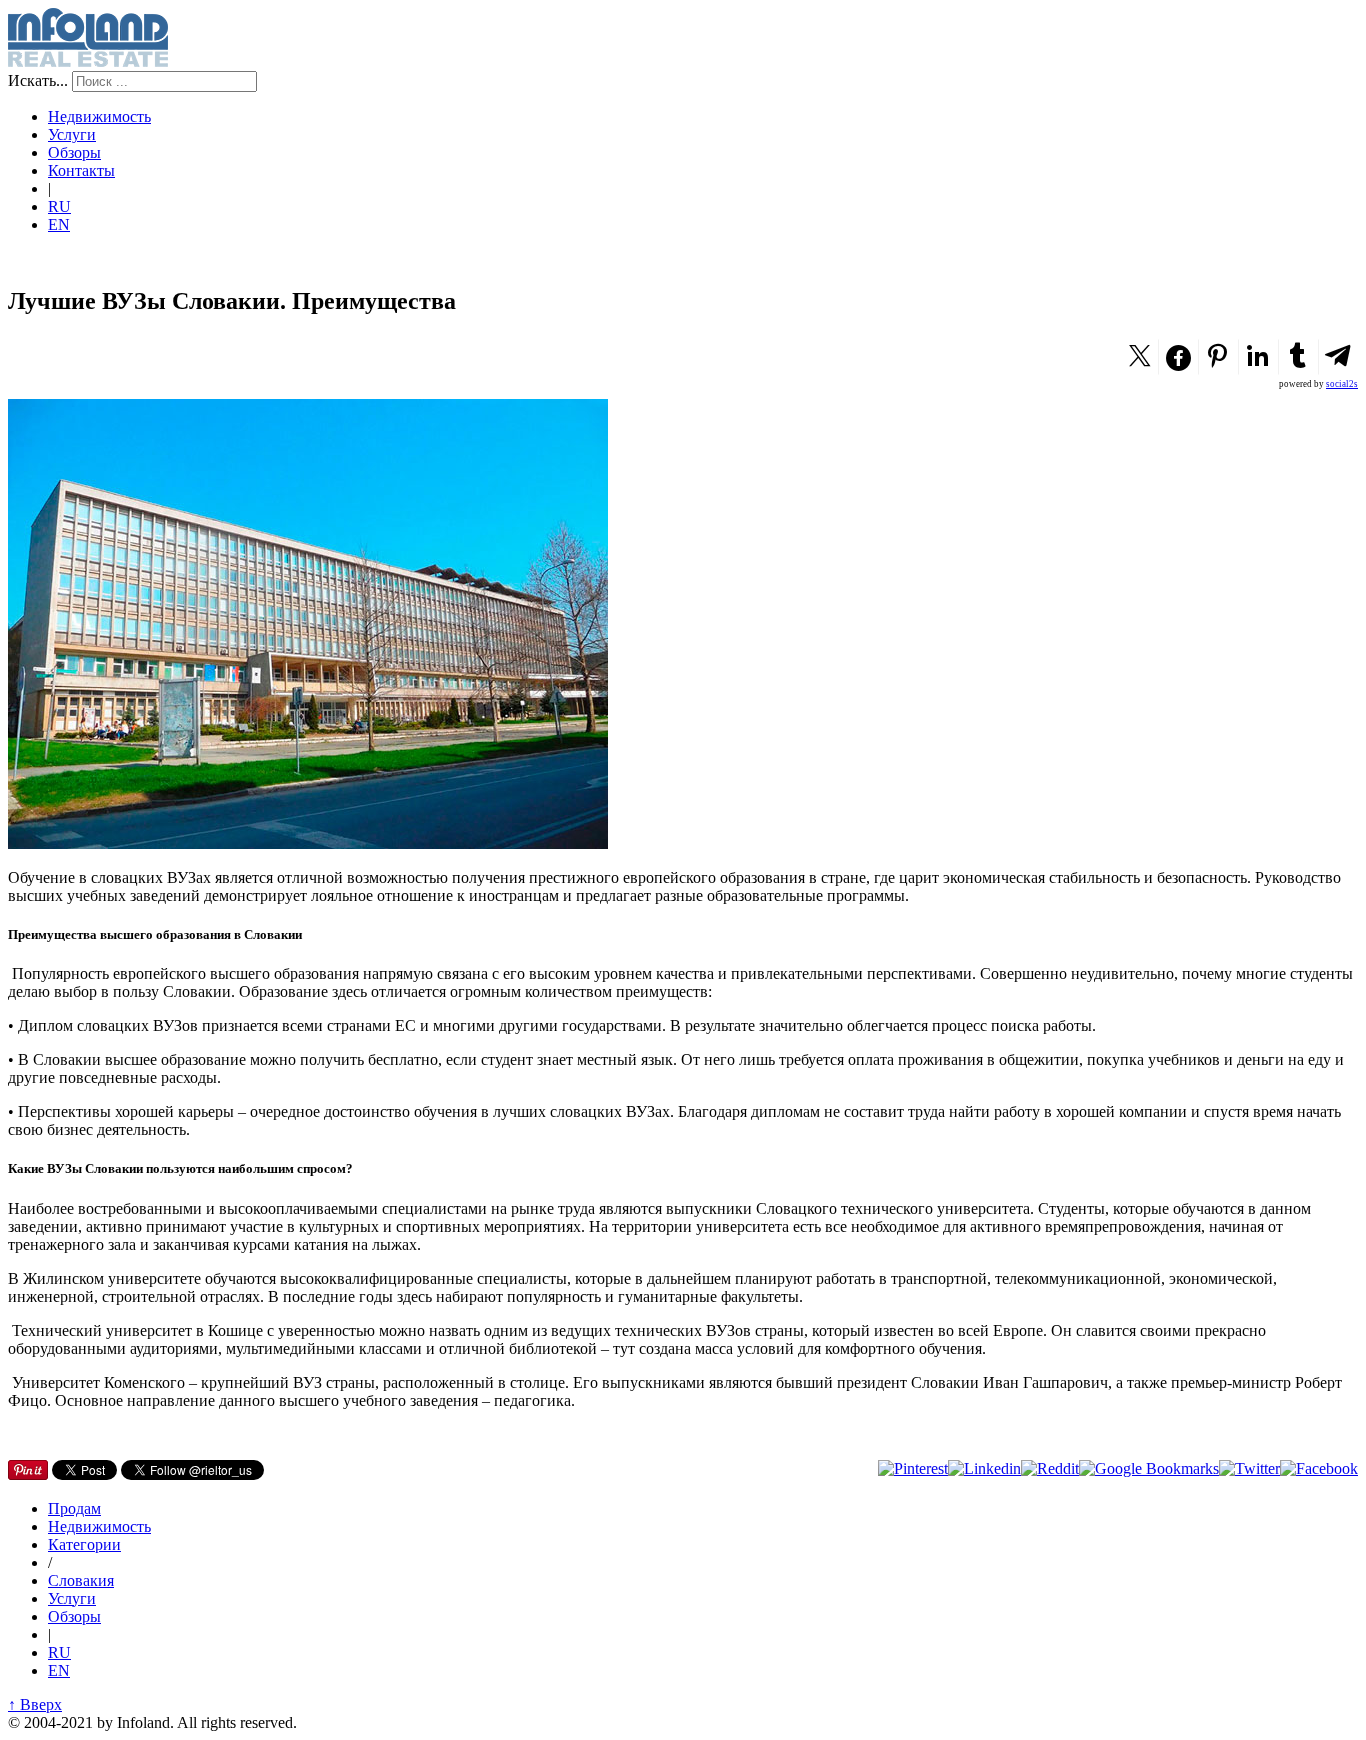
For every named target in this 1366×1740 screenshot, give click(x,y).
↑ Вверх (35, 1704)
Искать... (38, 80)
